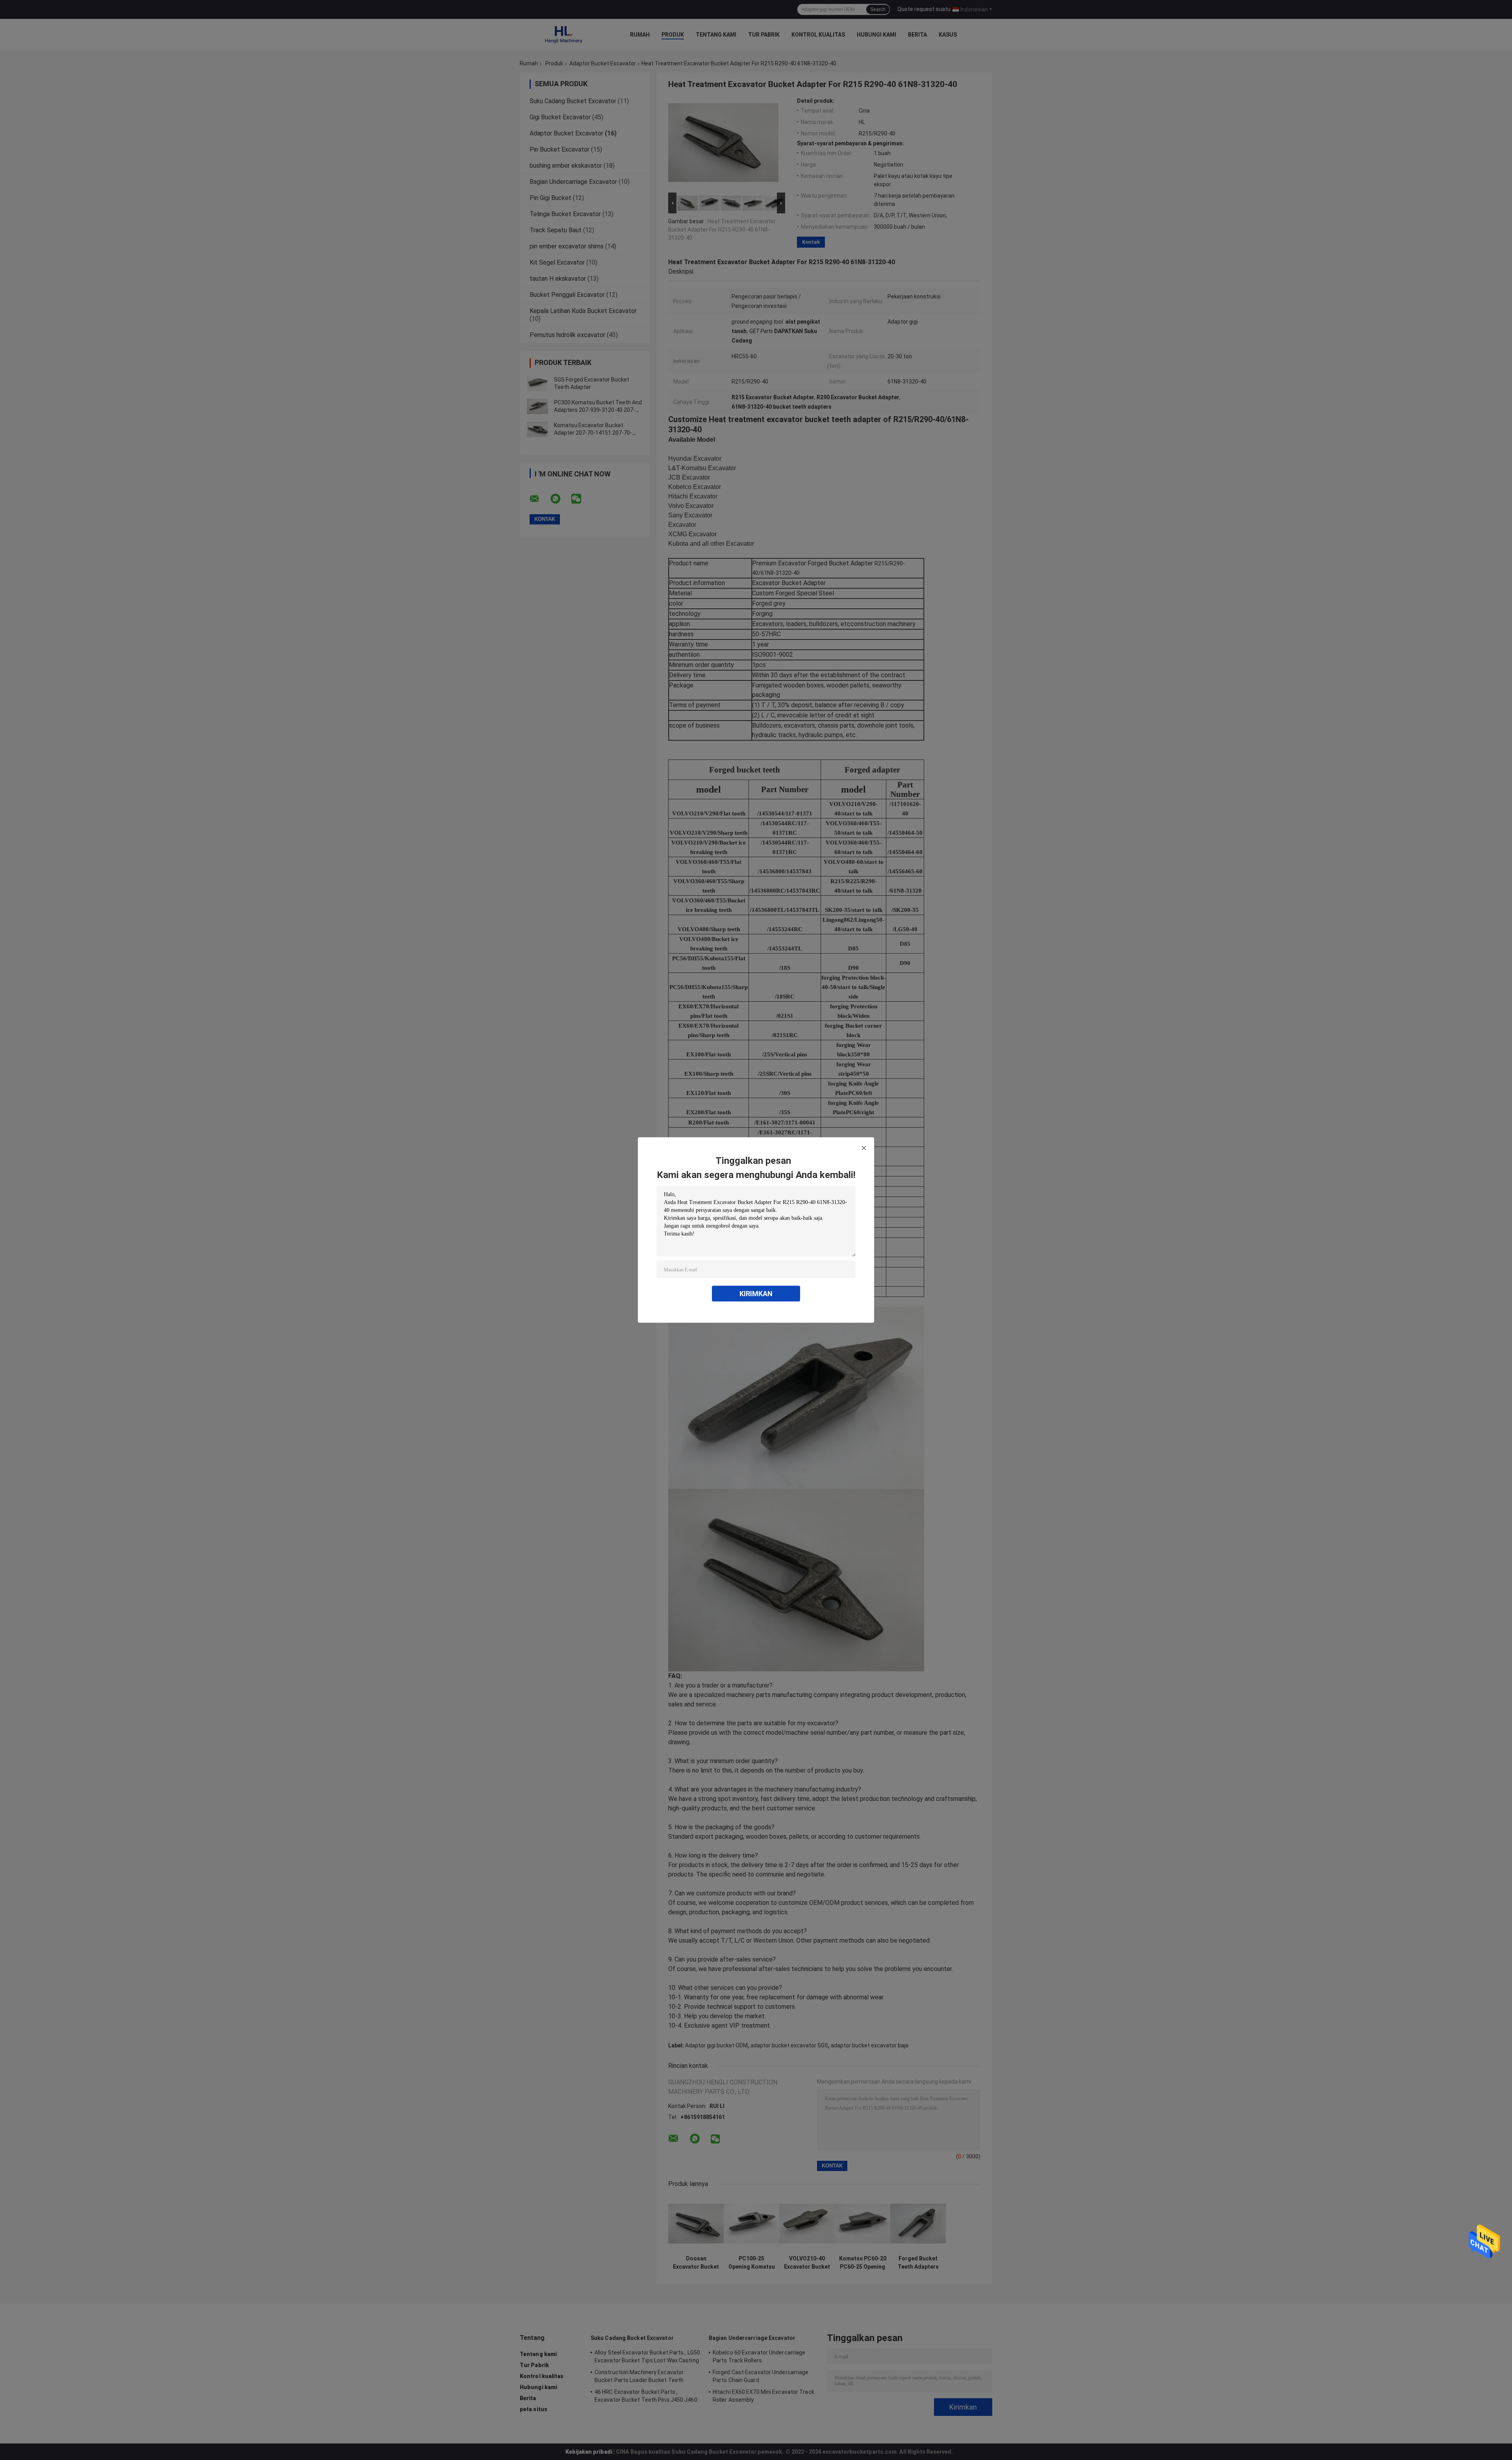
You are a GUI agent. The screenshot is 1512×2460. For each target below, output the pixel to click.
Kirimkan (756, 1294)
